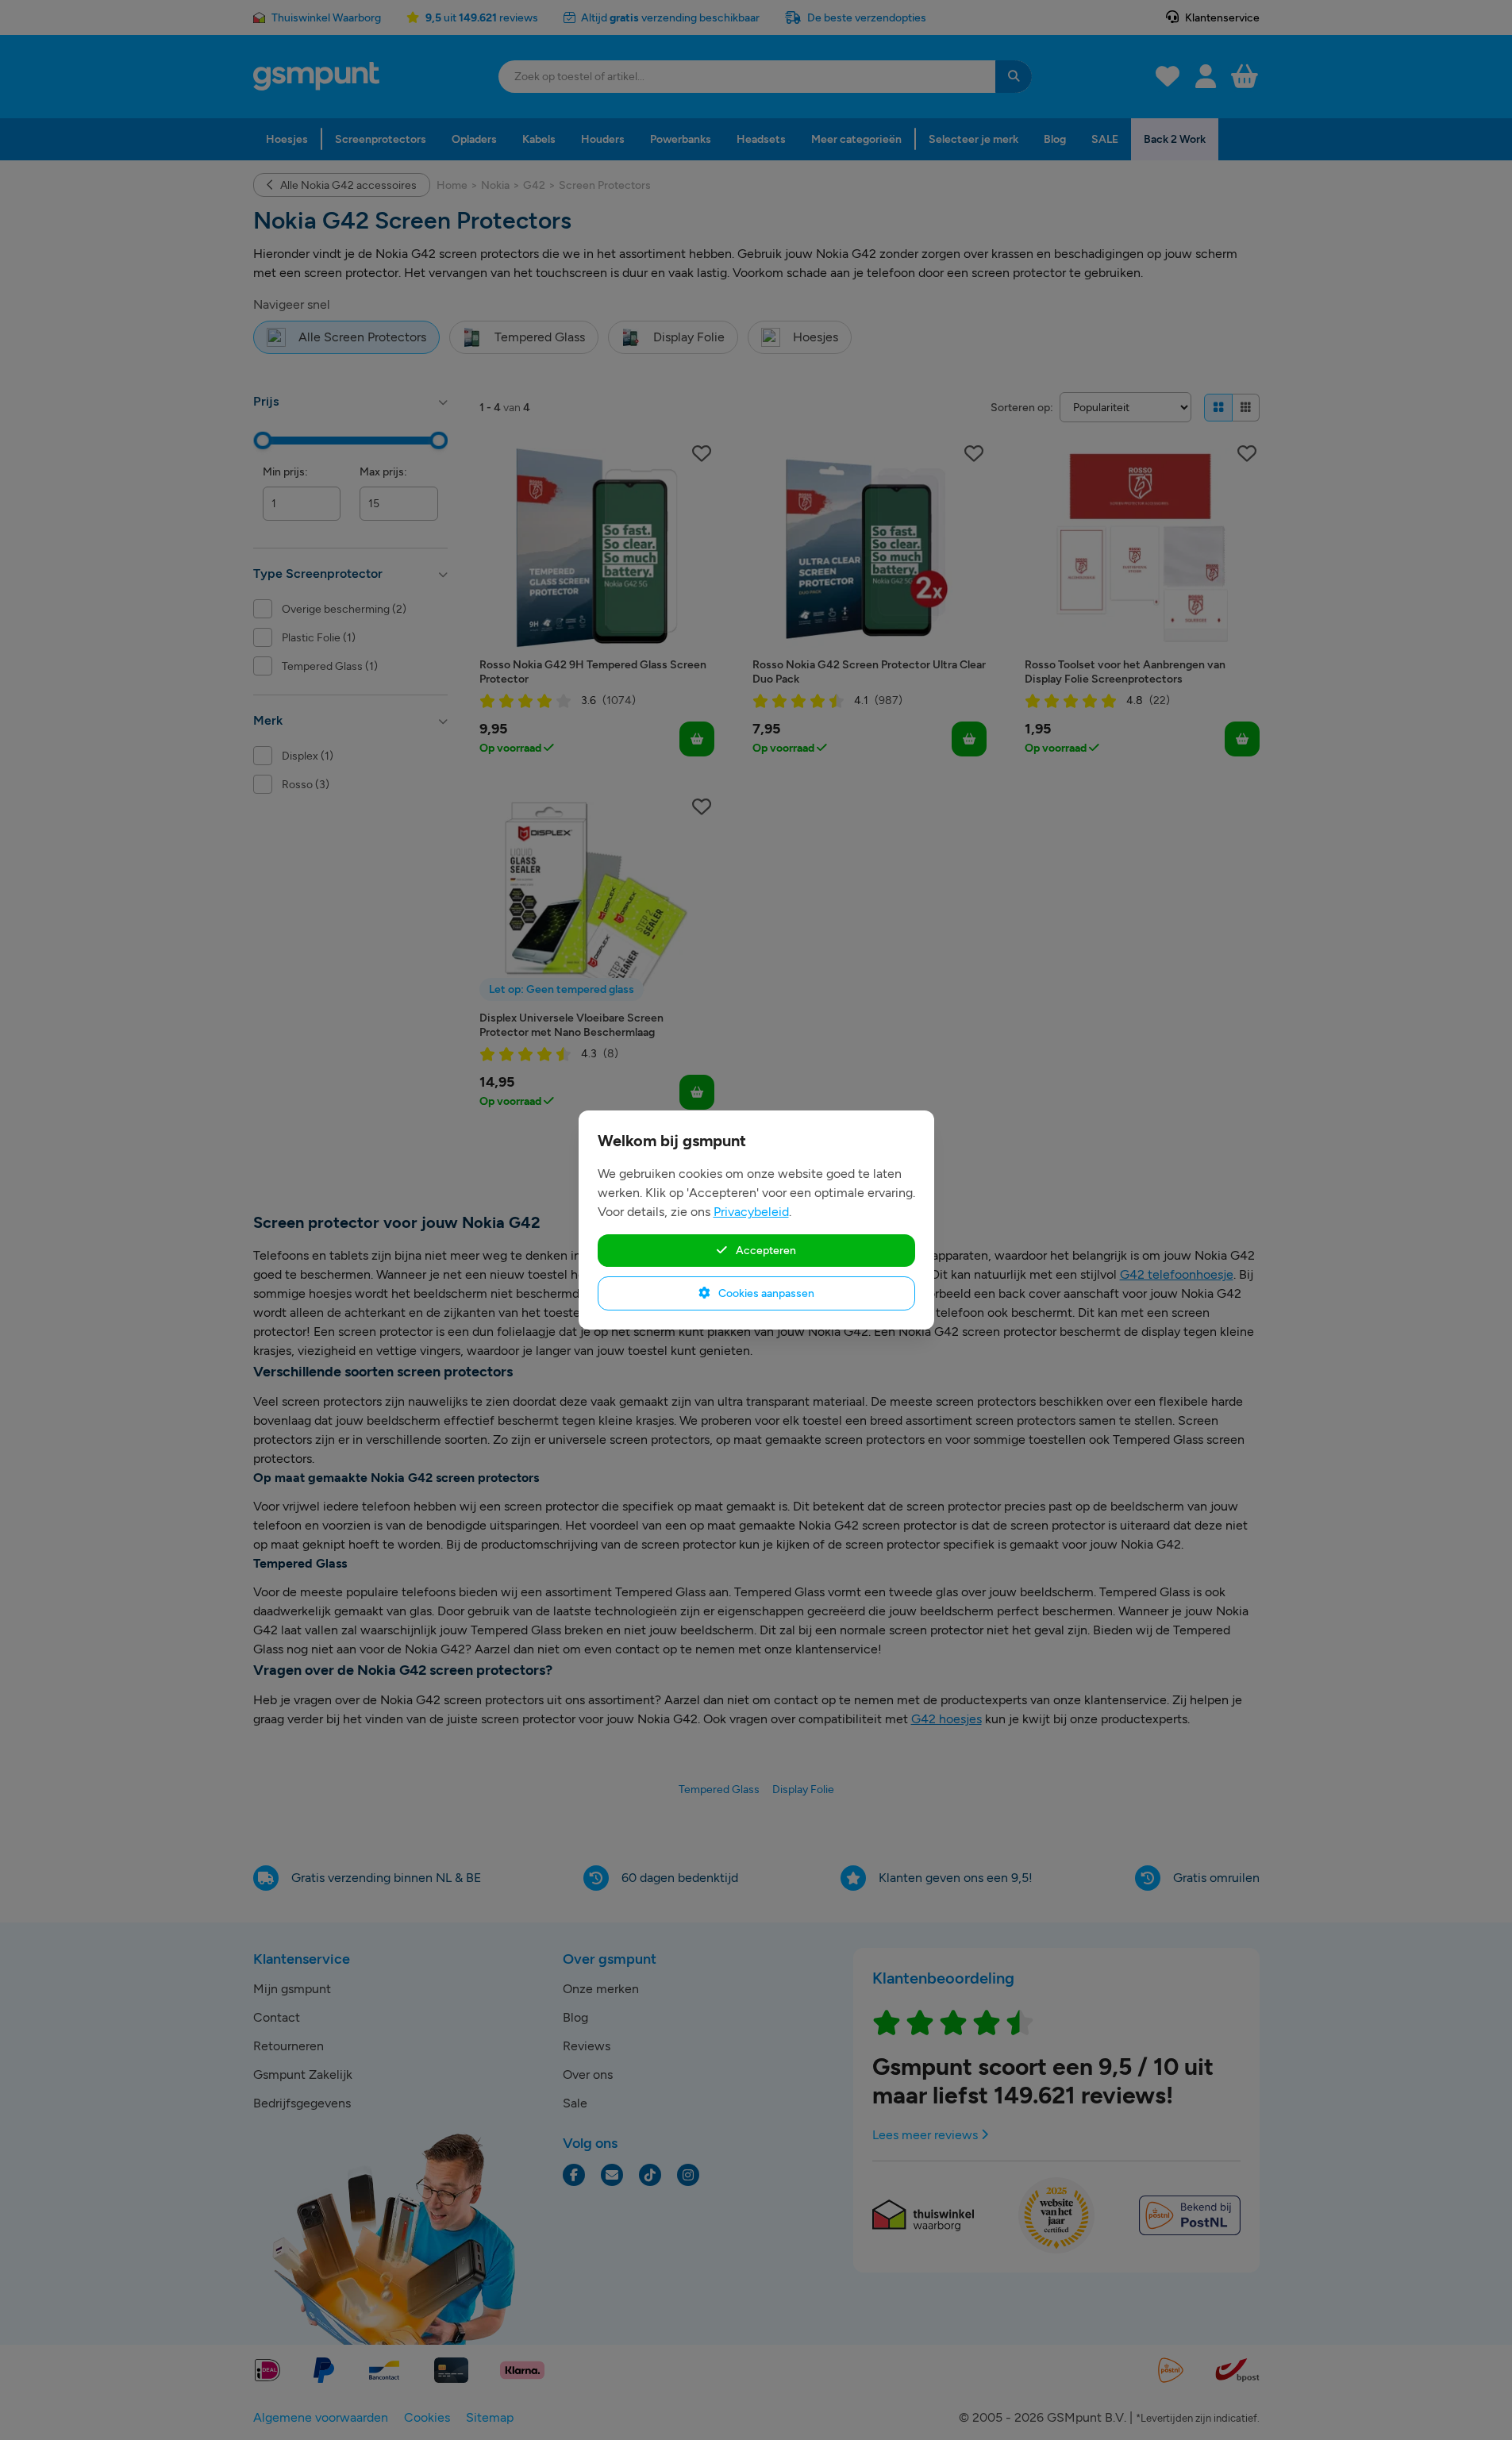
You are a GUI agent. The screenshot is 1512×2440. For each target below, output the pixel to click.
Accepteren (765, 1250)
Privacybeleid (751, 1212)
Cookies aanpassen (765, 1293)
